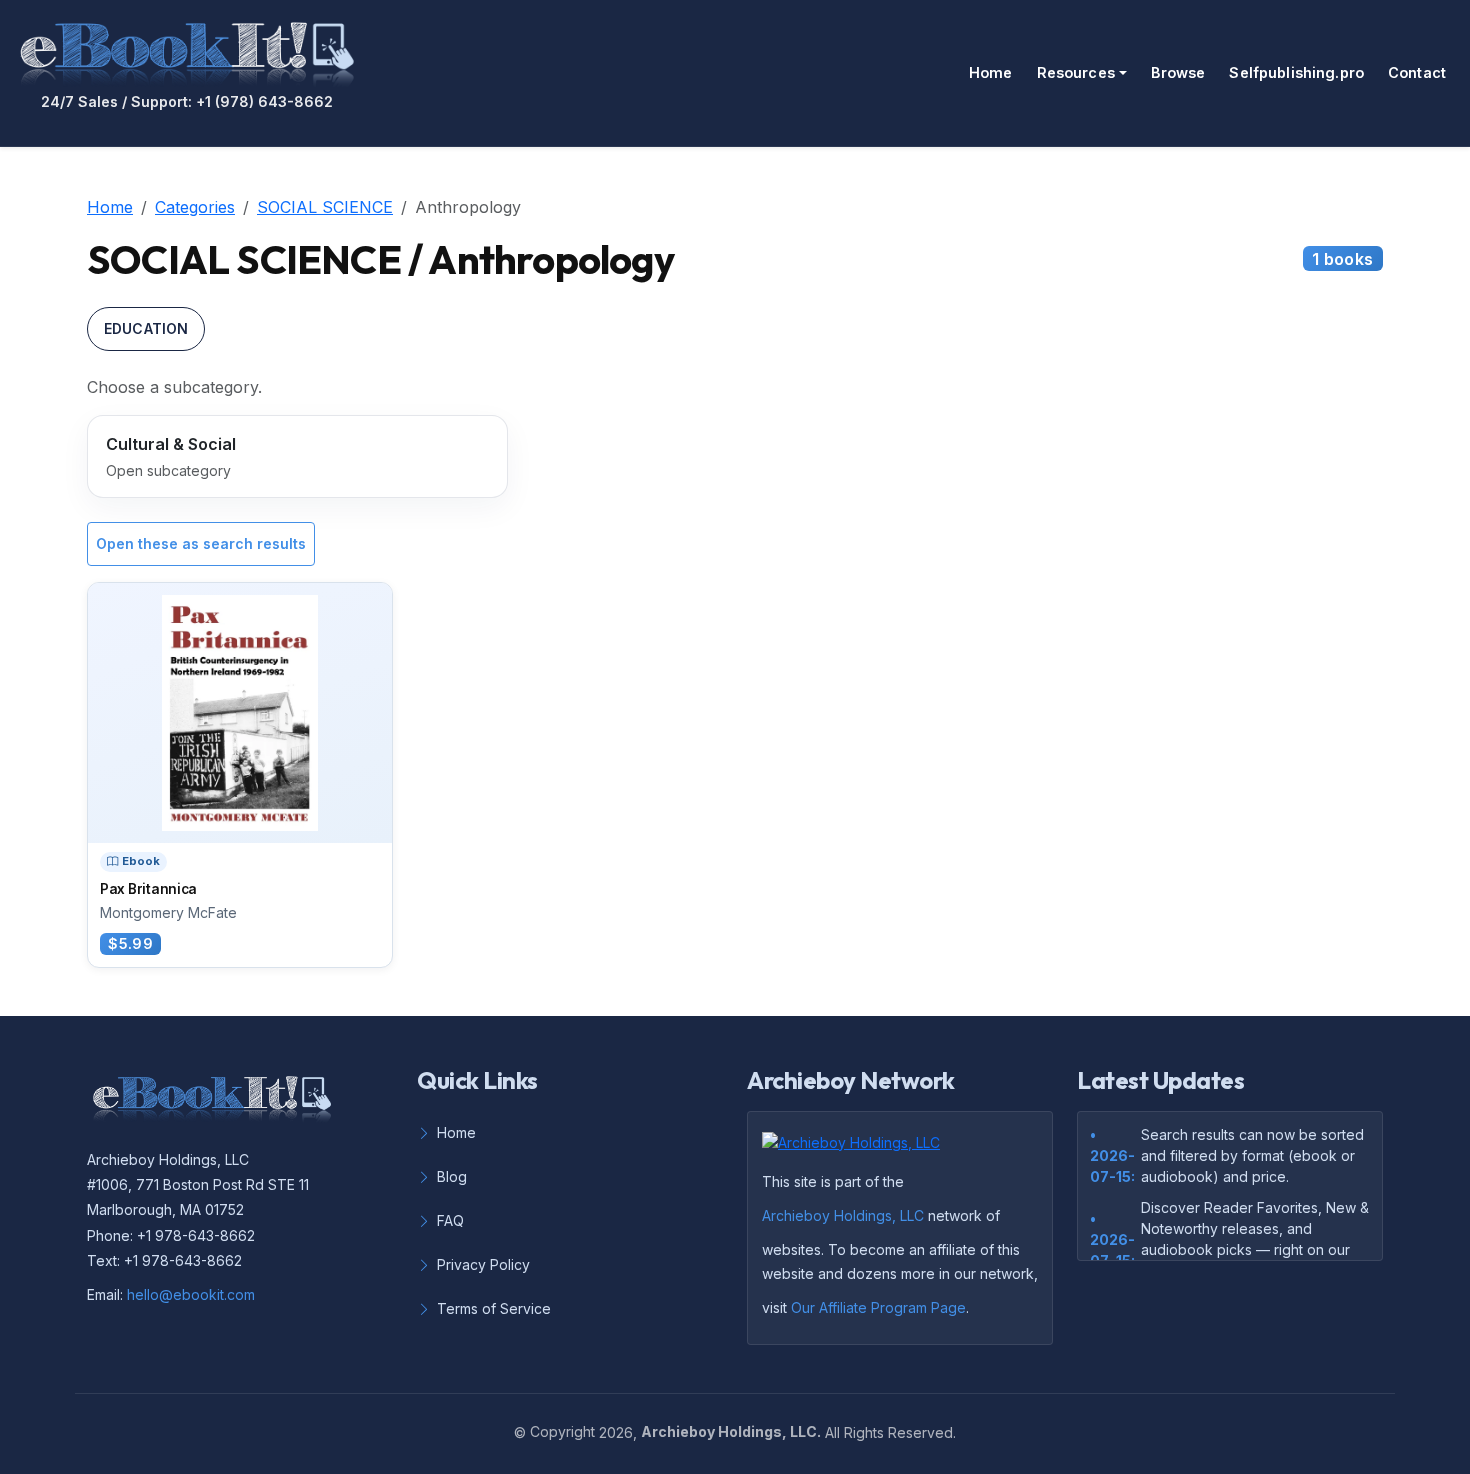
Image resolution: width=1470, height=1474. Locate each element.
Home (991, 72)
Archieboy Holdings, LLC (843, 1215)
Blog (452, 1176)
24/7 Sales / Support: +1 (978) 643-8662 (187, 102)
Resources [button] (1076, 72)
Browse (1178, 72)
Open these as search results (201, 543)
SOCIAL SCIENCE (325, 207)
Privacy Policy (483, 1264)
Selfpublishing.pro (1296, 72)
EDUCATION (146, 328)
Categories (195, 207)
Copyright (562, 1431)
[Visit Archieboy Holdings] (857, 1148)
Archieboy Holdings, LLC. (731, 1431)
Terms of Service (494, 1308)
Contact (1417, 72)
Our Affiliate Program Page (878, 1307)
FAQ (450, 1220)
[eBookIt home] (187, 50)
